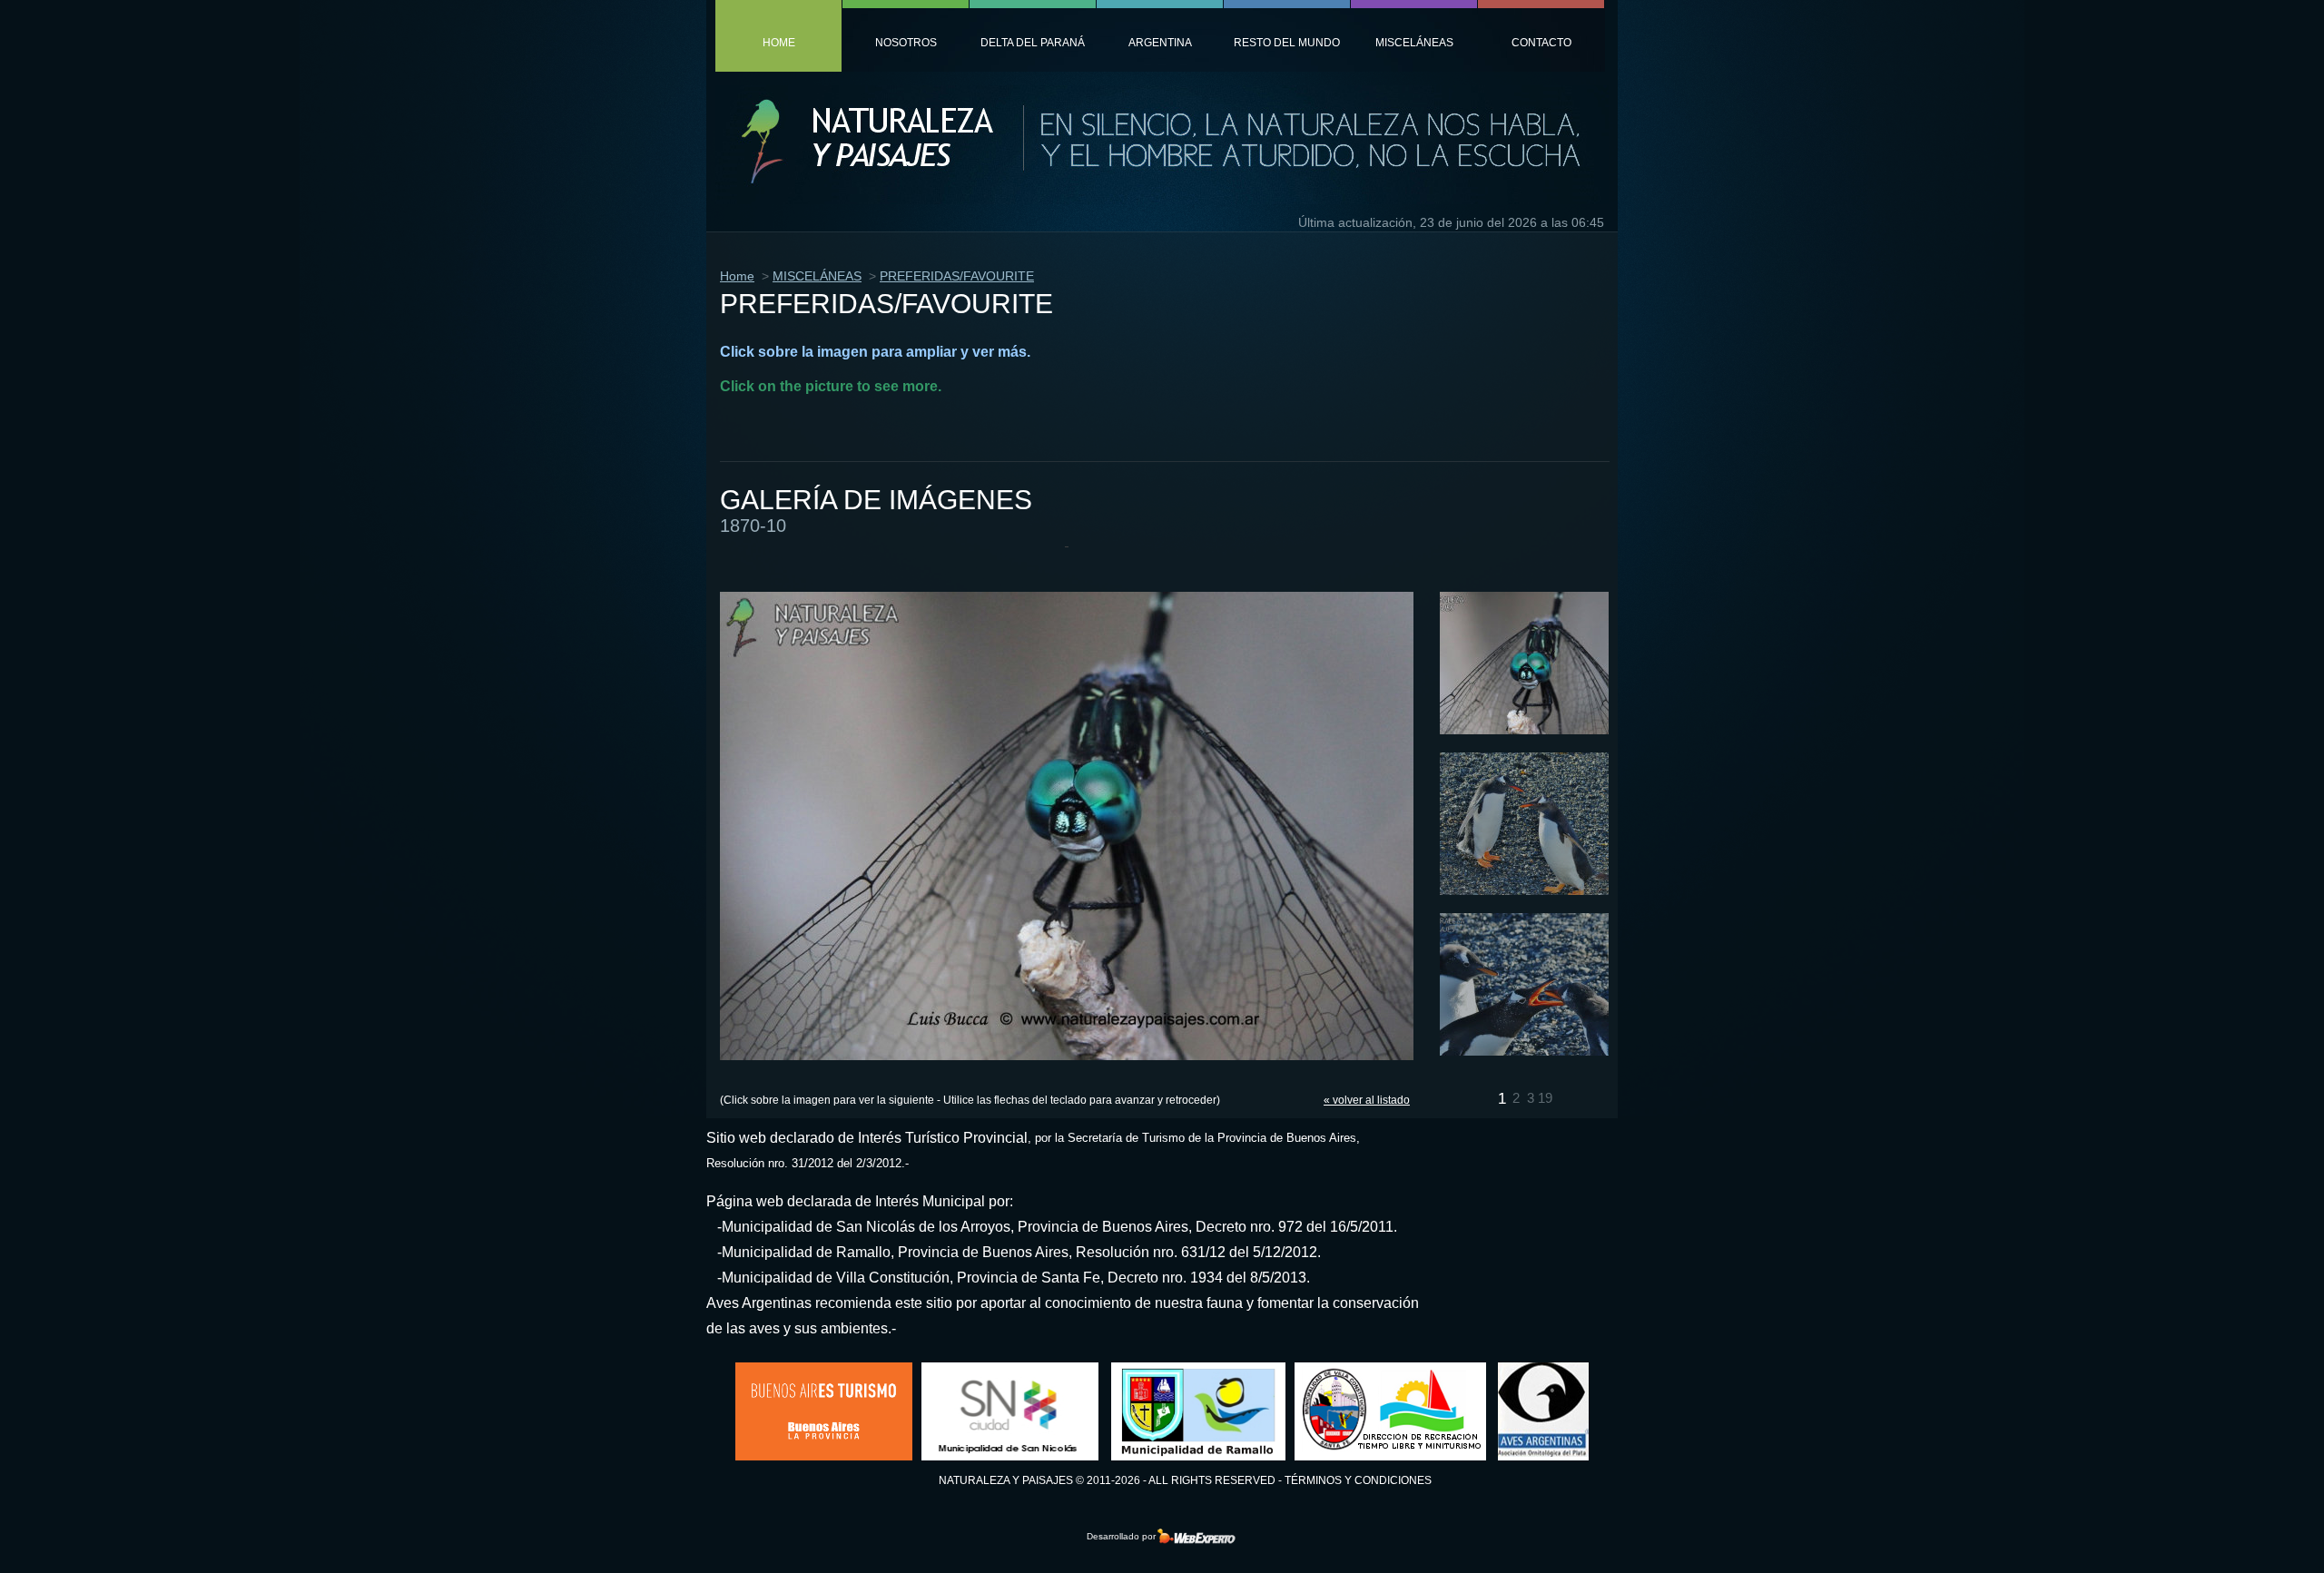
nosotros (906, 43)
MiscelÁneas (1414, 43)
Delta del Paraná (1033, 43)
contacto (1541, 43)
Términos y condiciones (1358, 1480)
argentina (1160, 43)
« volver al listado (1367, 1100)
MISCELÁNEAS (817, 276)
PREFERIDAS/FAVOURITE (957, 276)
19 (1545, 1098)
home (779, 43)
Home (737, 276)
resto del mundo (1287, 43)
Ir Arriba (2255, 1531)
